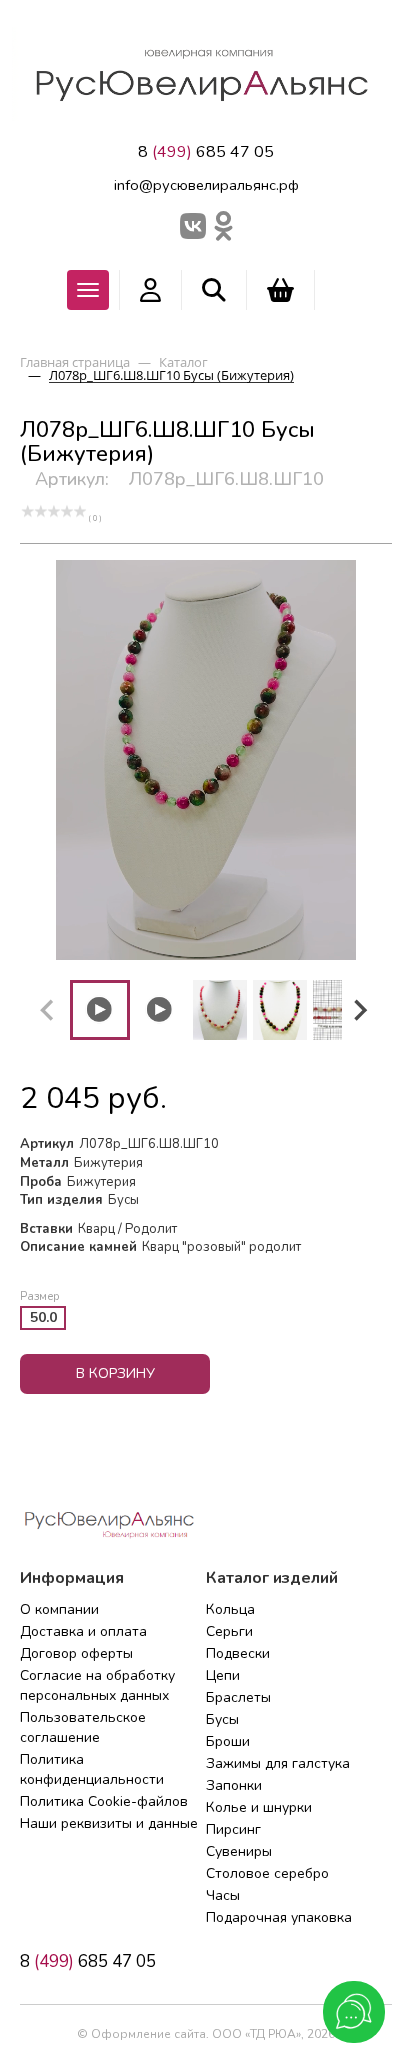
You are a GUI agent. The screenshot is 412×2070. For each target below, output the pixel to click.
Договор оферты (76, 1653)
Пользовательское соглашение (83, 1727)
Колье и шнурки (259, 1807)
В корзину (115, 1373)
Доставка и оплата (83, 1631)
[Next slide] (359, 1010)
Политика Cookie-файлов (104, 1801)
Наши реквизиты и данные (109, 1823)
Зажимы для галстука (278, 1763)
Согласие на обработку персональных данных (97, 1685)
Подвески (238, 1653)
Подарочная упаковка (279, 1917)
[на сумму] (280, 290)
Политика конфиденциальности (92, 1769)
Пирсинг (233, 1829)
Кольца (230, 1609)
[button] (100, 1010)
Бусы (222, 1719)
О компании (59, 1609)
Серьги (229, 1631)
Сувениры (239, 1851)
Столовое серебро (267, 1873)
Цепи (223, 1675)
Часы (223, 1895)
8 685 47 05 (206, 152)
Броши (228, 1741)
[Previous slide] (48, 1010)
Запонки (234, 1785)
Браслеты (238, 1697)
